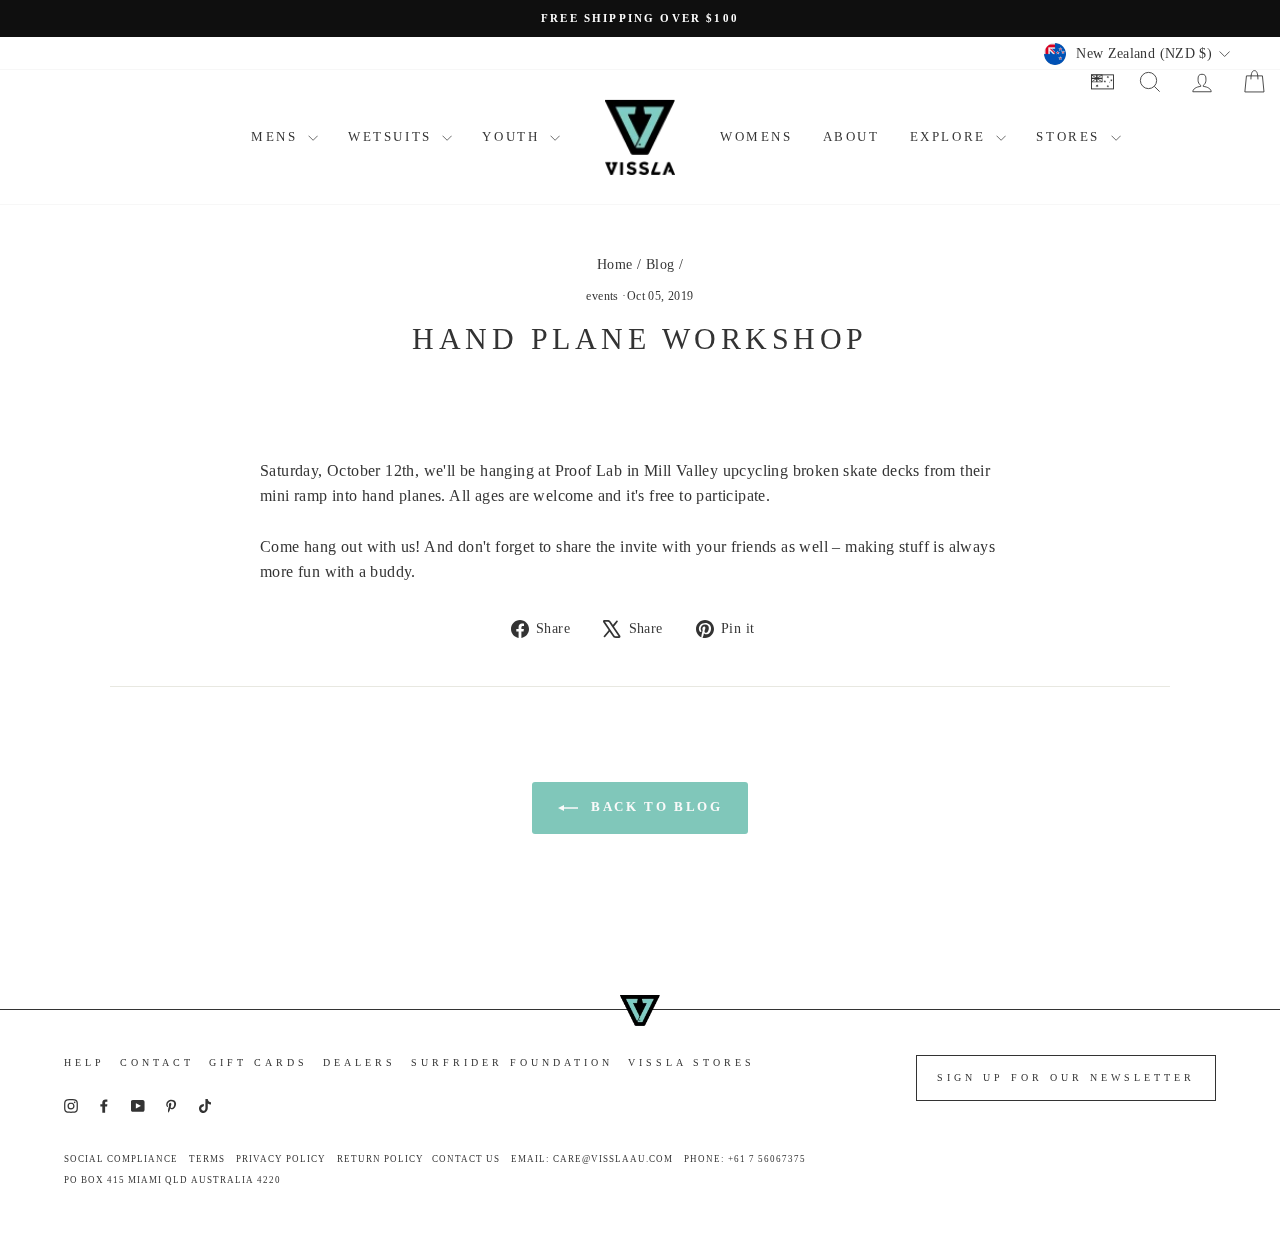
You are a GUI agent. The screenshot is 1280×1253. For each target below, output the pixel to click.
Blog (660, 264)
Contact (157, 1062)
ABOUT (851, 136)
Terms (207, 1159)
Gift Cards (258, 1062)
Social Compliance (121, 1159)
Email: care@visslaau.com (592, 1159)
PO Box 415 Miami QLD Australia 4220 (172, 1180)
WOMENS (756, 136)
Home (615, 264)
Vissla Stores (691, 1062)
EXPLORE (951, 136)
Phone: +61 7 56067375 (745, 1159)
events (602, 296)
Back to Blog (654, 806)
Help (84, 1062)
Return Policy (380, 1159)
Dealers (359, 1062)
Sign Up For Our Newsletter (1066, 1077)
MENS (277, 136)
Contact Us (466, 1159)
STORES (1070, 136)
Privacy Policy (281, 1159)
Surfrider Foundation (512, 1062)
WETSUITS (392, 136)
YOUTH (513, 136)
